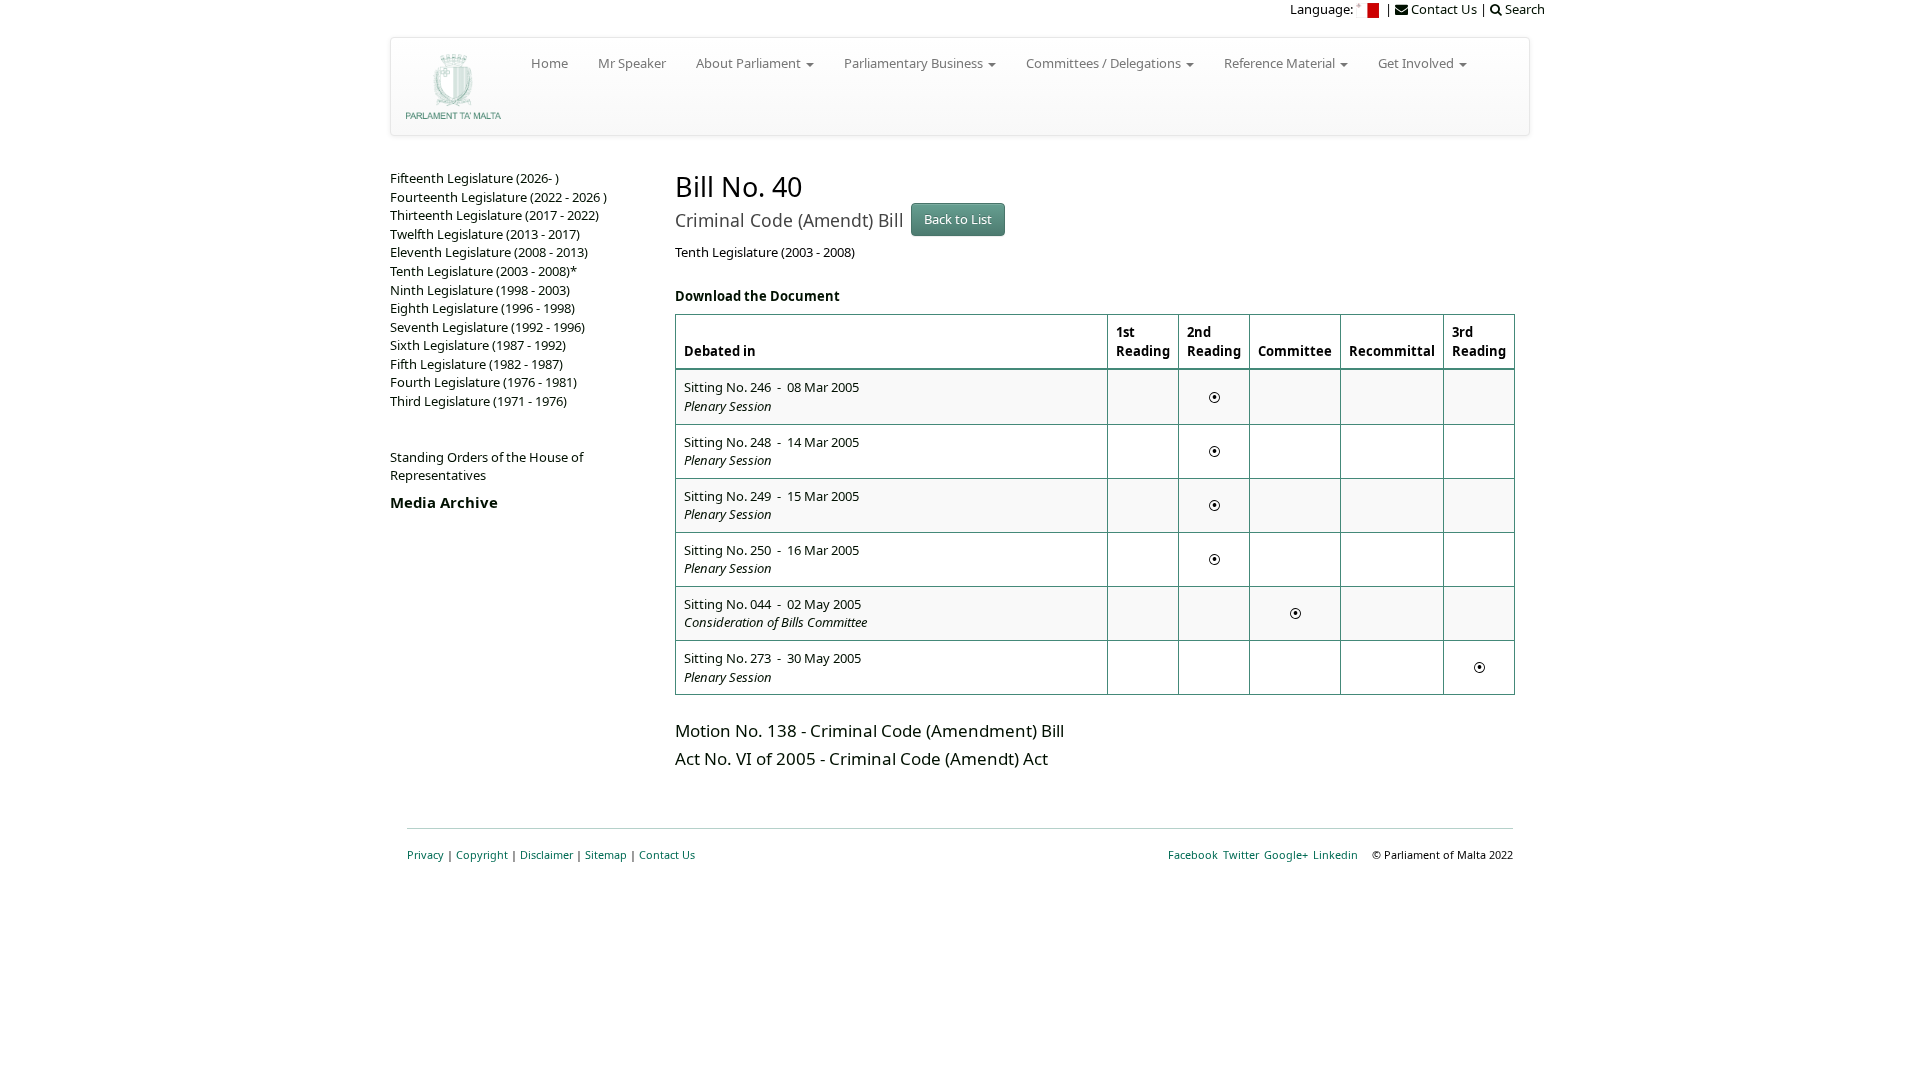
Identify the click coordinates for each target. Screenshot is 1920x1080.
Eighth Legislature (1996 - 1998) (482, 308)
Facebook (1193, 854)
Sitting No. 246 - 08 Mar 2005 (771, 396)
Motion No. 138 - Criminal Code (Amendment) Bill (869, 730)
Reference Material (1281, 63)
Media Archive (444, 502)
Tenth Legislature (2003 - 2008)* (483, 271)
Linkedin (1335, 854)
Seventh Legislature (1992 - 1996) (487, 327)
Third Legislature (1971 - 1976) (478, 401)
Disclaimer (546, 854)
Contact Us (667, 854)
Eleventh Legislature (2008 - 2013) (489, 252)
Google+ (1286, 854)
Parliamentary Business (915, 63)
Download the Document (757, 296)
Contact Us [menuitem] (1442, 9)
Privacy (425, 854)
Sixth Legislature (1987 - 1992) (478, 345)
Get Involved (1417, 63)
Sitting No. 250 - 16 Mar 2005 (771, 559)
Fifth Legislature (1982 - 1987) (476, 364)
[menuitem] (1369, 9)
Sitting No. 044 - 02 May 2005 (775, 613)
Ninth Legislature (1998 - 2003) (480, 290)
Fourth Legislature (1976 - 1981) (483, 382)
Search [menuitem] (1523, 9)
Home (549, 63)
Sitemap (606, 854)
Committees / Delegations (1105, 63)
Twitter (1241, 854)
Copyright (482, 854)
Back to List (958, 219)
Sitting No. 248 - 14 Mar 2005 (771, 451)
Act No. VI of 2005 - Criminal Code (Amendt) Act (861, 758)
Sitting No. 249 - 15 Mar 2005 (771, 505)
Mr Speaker (632, 63)
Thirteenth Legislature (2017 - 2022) (494, 215)
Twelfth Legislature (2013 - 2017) (485, 234)
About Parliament (750, 63)
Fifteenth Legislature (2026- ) (474, 178)
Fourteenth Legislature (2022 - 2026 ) (498, 197)
